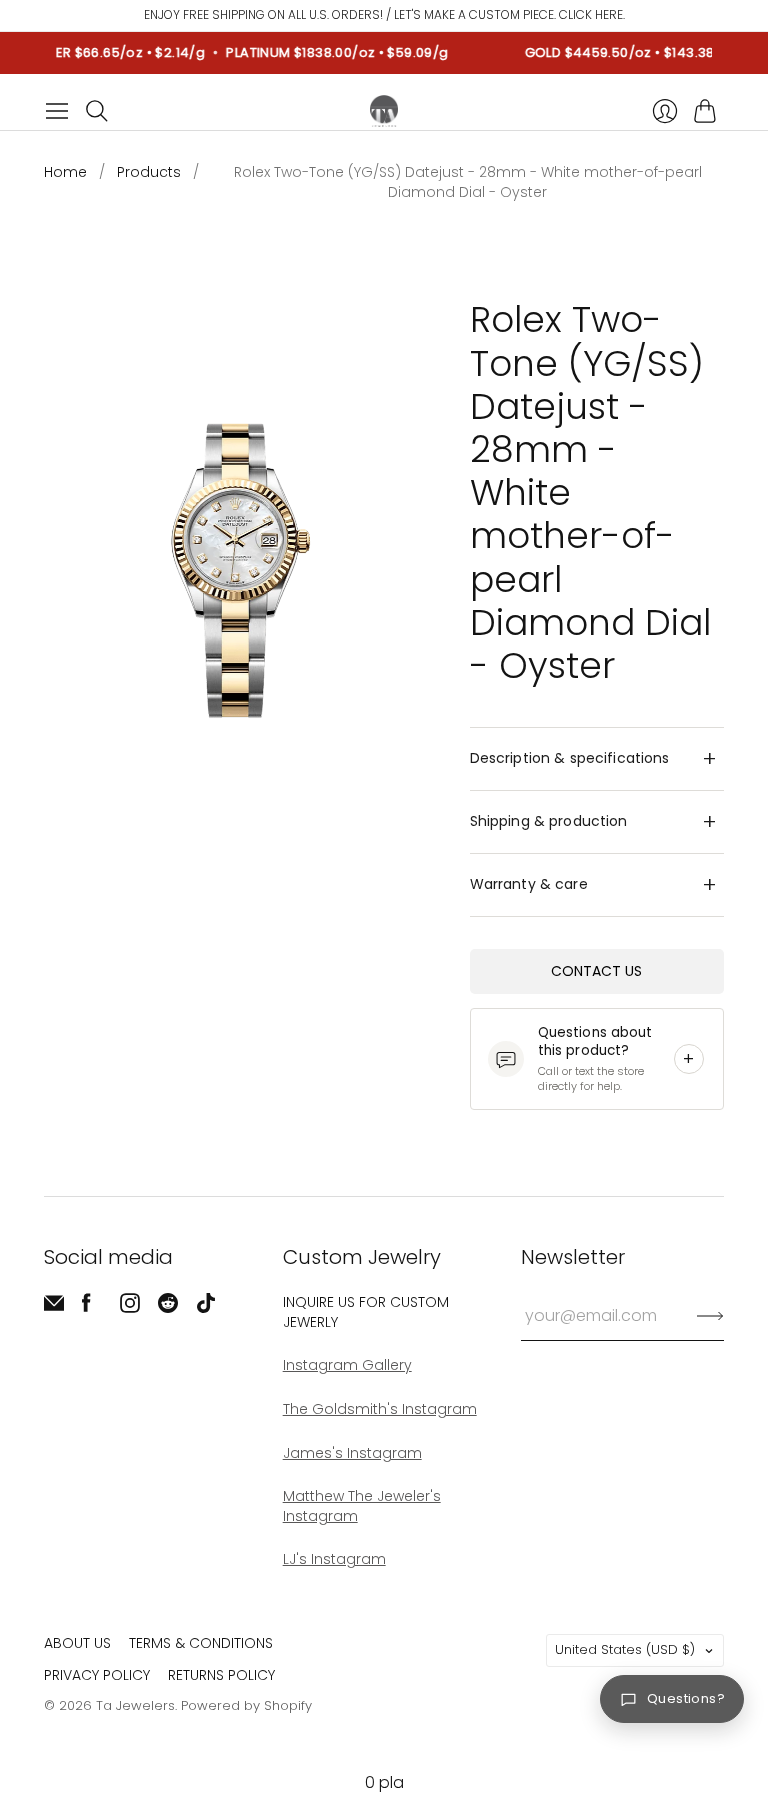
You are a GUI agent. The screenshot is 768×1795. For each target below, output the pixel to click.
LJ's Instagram (334, 1559)
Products (149, 172)
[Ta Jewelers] (384, 111)
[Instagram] (130, 1307)
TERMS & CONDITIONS (201, 1643)
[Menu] (57, 111)
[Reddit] (168, 1307)
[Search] (97, 111)
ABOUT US (77, 1643)
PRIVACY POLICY (97, 1675)
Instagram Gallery (347, 1365)
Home (65, 172)
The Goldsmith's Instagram (380, 1409)
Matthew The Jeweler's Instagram (362, 1506)
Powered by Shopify (246, 1705)
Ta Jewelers (135, 1705)
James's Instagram (352, 1453)
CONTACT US (596, 971)
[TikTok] (206, 1307)
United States (625, 1649)
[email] (54, 1307)
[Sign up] (710, 1316)
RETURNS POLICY (221, 1675)
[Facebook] (86, 1307)
